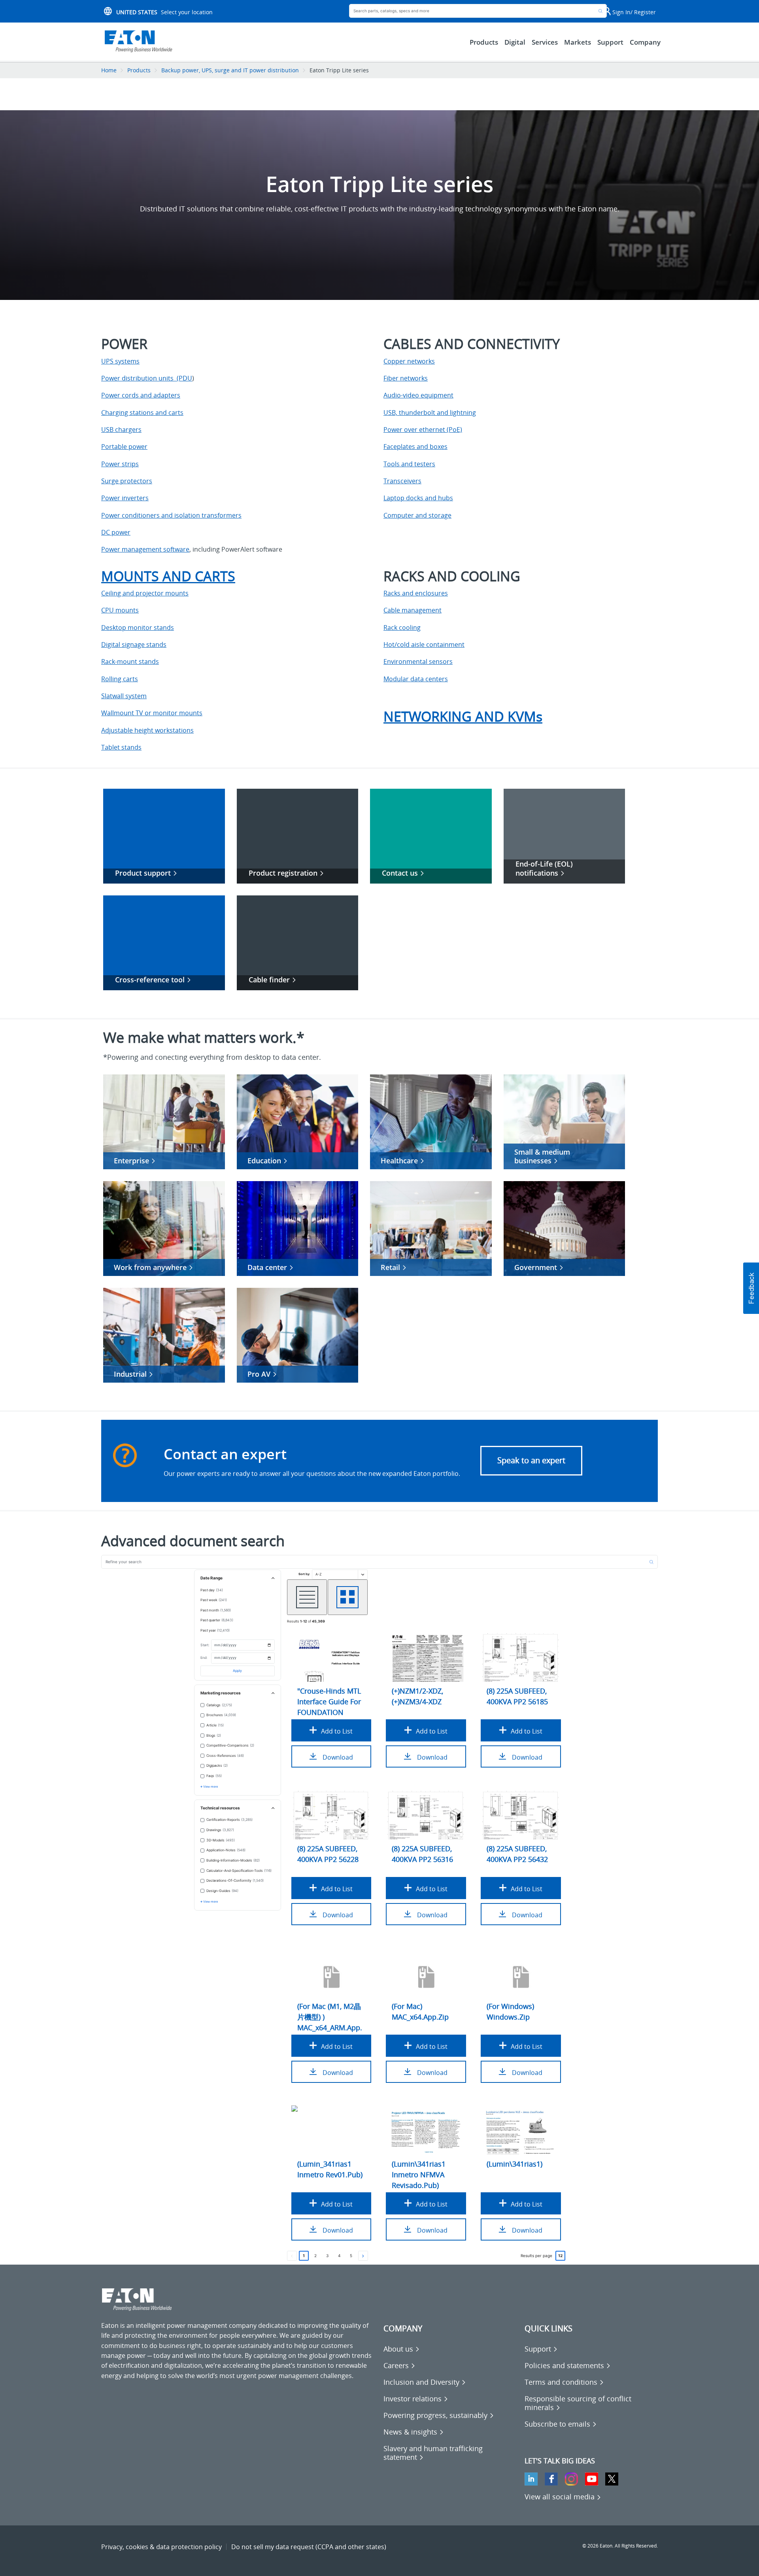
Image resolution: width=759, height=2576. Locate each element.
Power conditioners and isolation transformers (171, 515)
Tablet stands (121, 747)
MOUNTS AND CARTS (168, 576)
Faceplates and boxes (415, 447)
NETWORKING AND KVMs (463, 716)
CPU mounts (120, 610)
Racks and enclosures (416, 593)
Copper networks (409, 361)
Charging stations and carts (142, 413)
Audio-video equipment (418, 395)
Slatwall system (124, 696)
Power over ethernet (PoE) (423, 430)
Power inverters (125, 498)
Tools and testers (409, 464)
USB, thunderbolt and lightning (430, 413)
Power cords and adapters (141, 395)
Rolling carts (120, 679)
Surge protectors (127, 481)
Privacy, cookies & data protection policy (161, 2547)
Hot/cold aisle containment (424, 644)
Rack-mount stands (130, 661)
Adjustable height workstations (147, 730)
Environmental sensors (418, 661)
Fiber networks (406, 378)
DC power (116, 532)
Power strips (120, 464)
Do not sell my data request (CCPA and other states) (309, 2547)
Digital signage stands (134, 644)
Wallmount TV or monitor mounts (152, 713)
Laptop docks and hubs (418, 498)
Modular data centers (416, 679)
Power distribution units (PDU (147, 378)
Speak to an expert (531, 1460)
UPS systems (120, 361)
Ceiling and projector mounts (145, 593)
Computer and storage (417, 515)
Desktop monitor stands (138, 628)
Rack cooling (402, 628)
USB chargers (121, 430)
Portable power (124, 447)
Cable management (413, 610)
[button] (751, 1288)
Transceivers (402, 481)
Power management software (145, 549)
